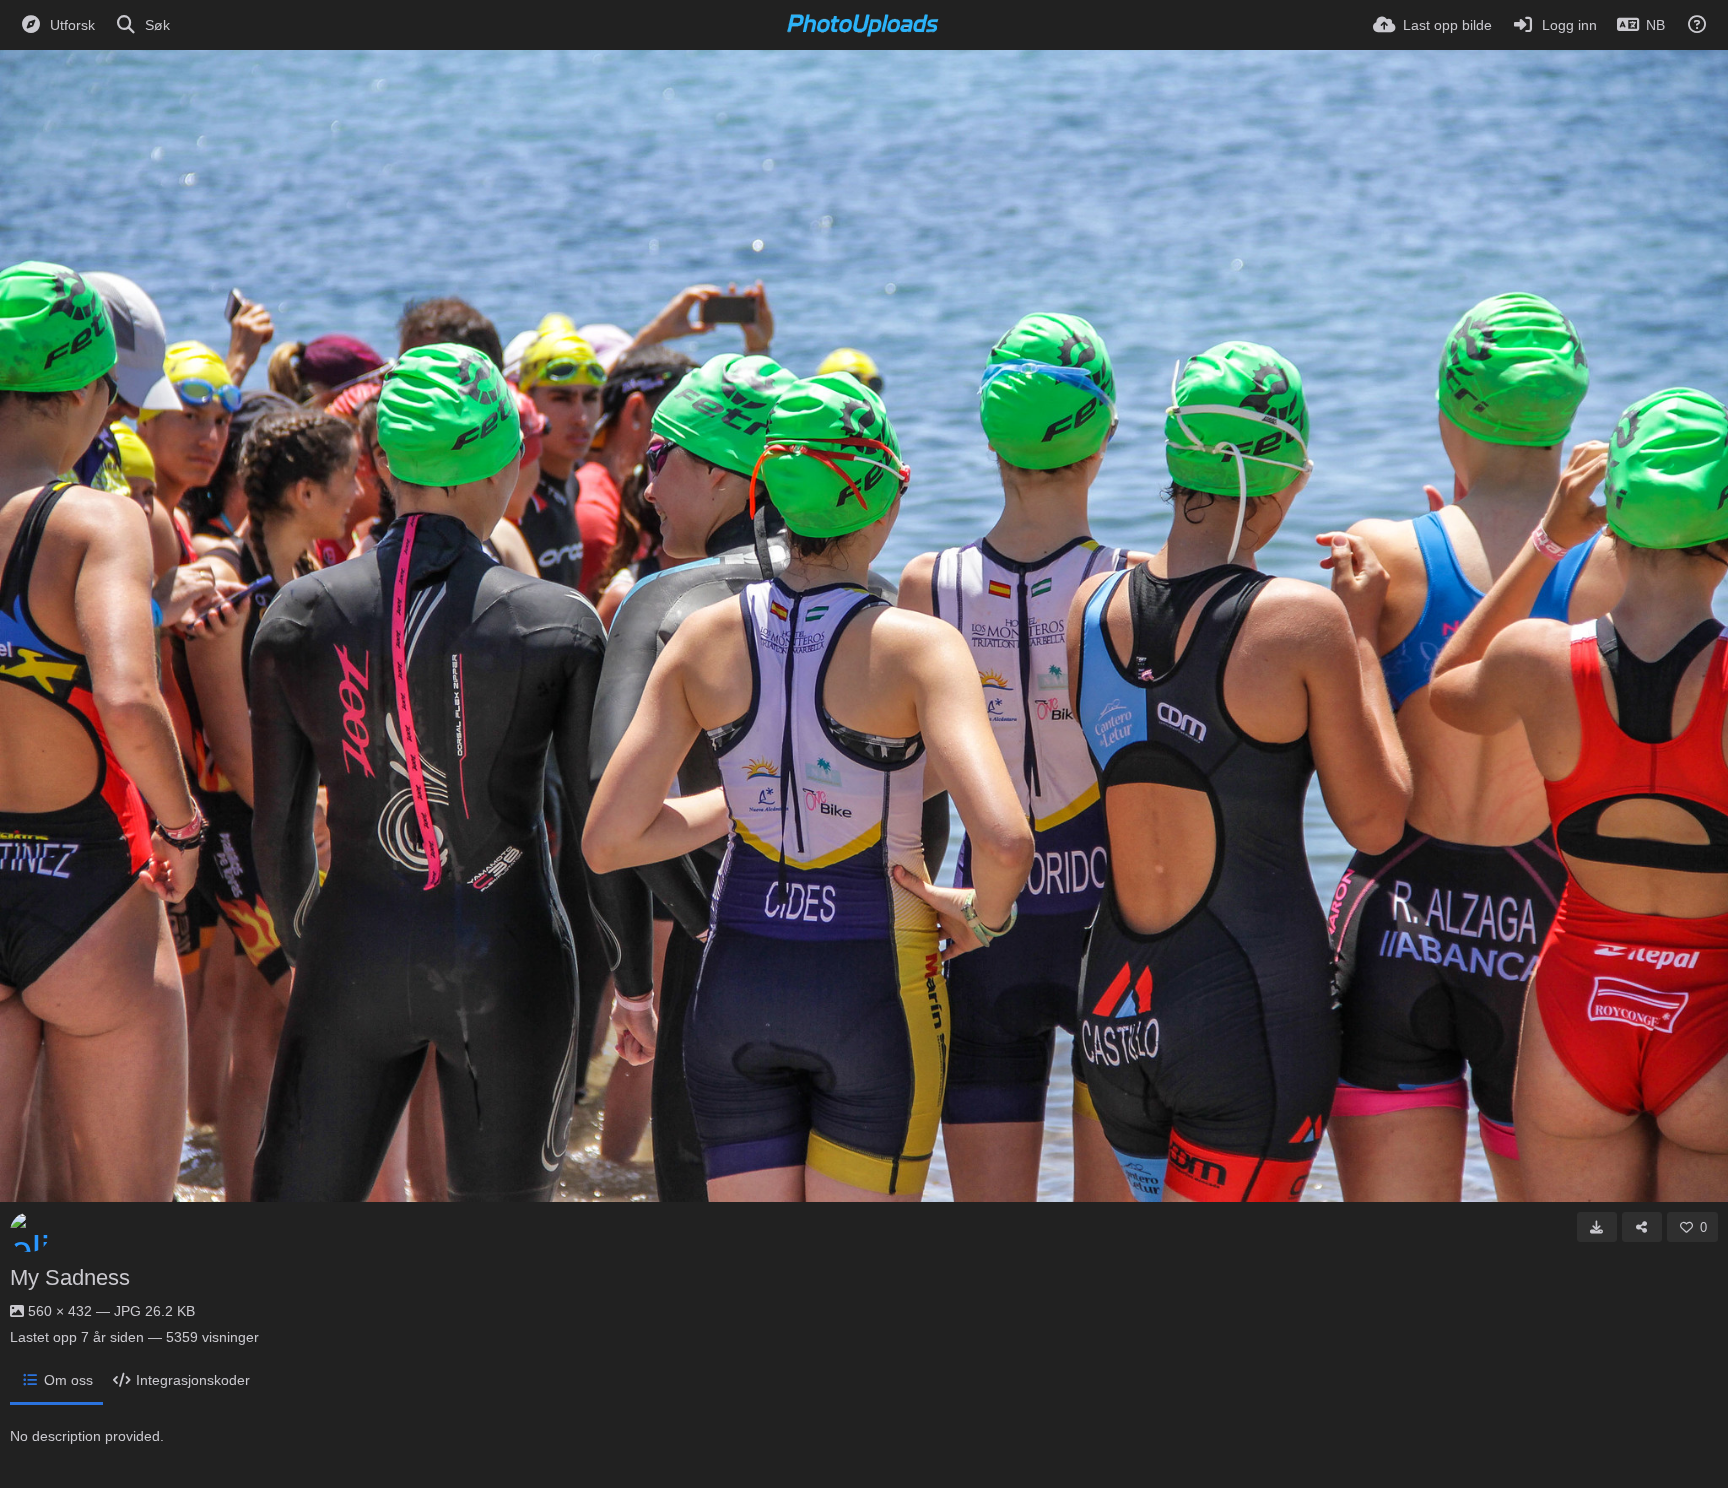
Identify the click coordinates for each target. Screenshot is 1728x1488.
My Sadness (70, 1277)
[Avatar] (30, 1232)
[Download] (1597, 1227)
